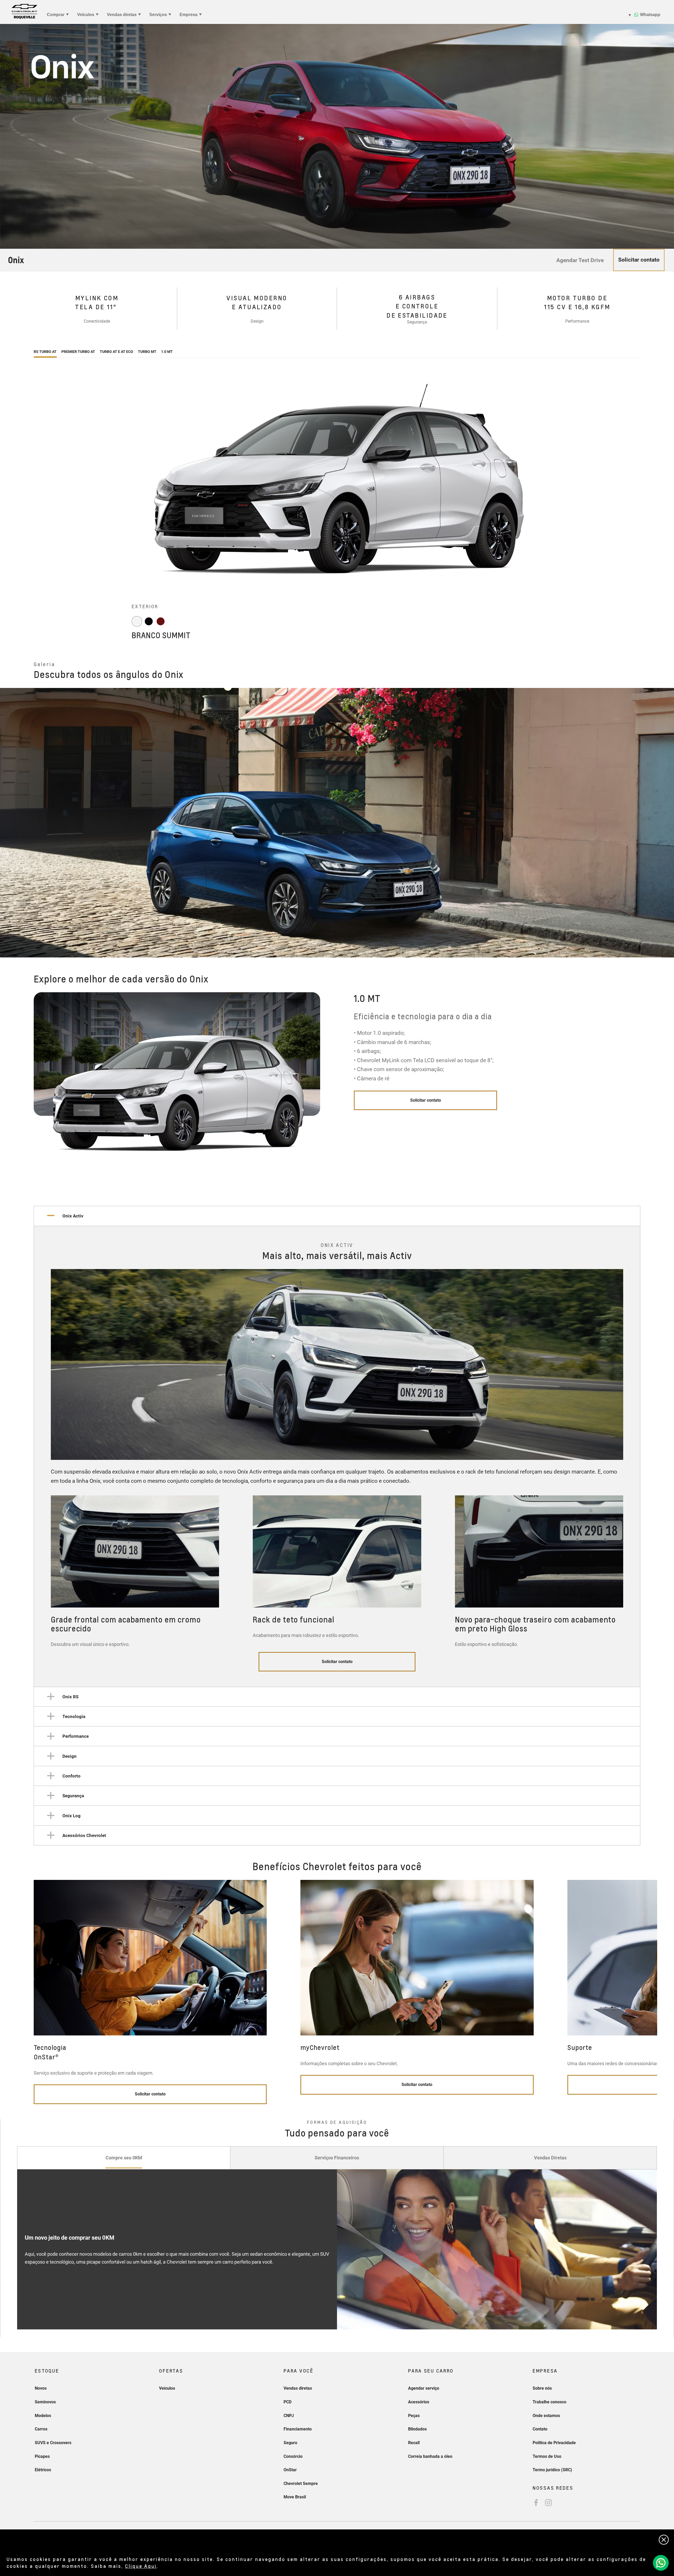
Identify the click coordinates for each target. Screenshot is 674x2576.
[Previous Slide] (9, 823)
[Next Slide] (665, 823)
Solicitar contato (426, 1100)
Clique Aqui (141, 2566)
